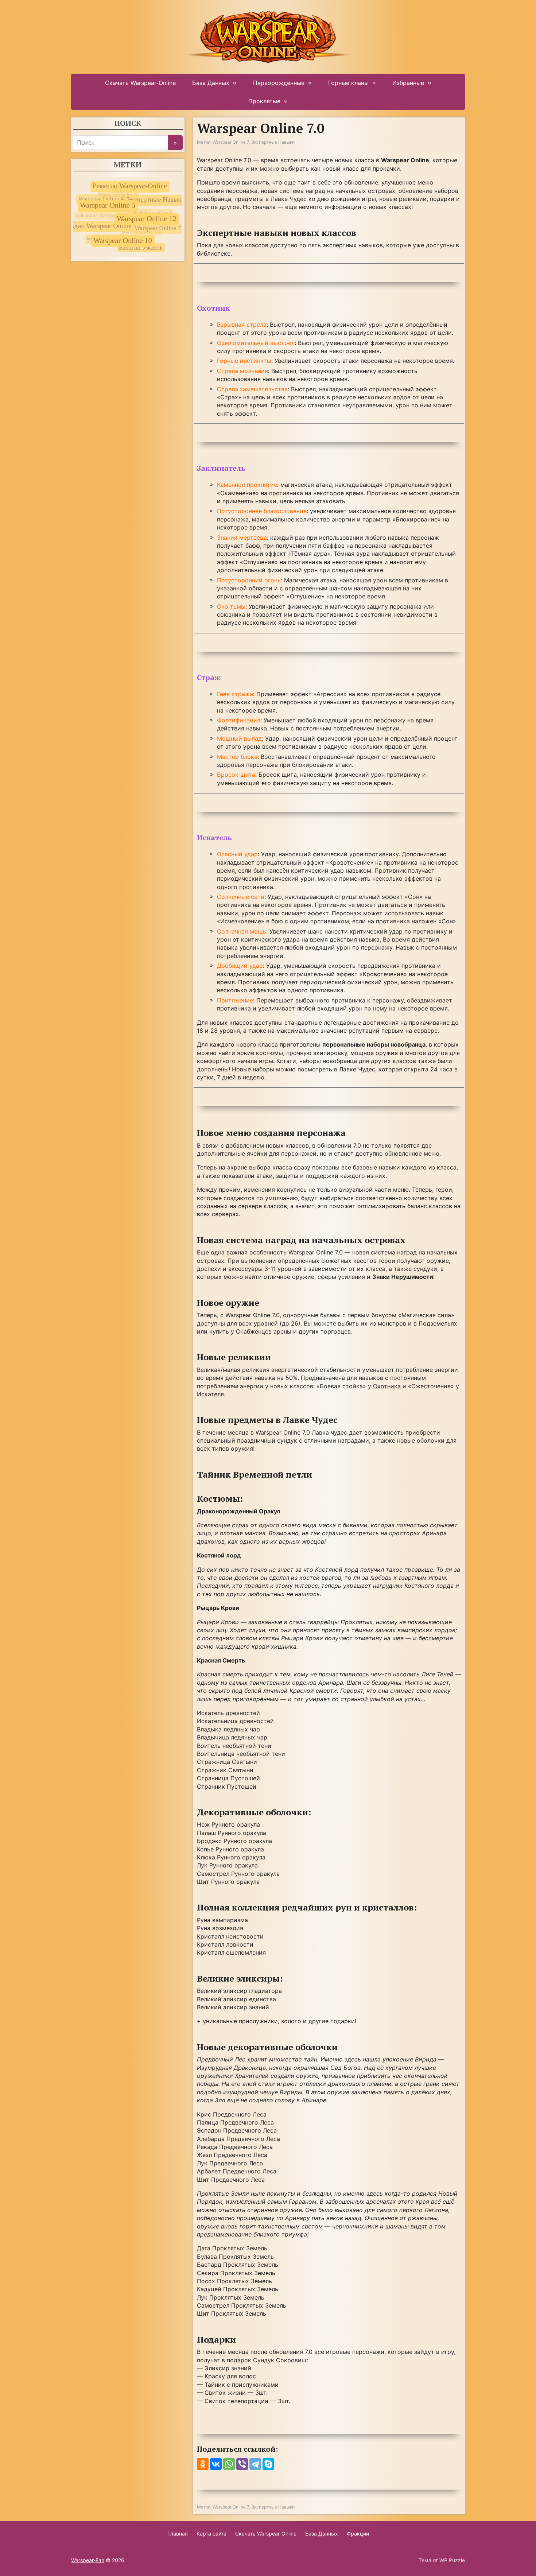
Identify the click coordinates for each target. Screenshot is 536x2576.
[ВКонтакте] (216, 2464)
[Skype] (268, 2464)
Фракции (358, 2534)
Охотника (388, 1386)
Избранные (408, 83)
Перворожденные (279, 83)
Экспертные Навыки (273, 142)
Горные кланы (348, 83)
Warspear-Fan (88, 2560)
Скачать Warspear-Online (140, 83)
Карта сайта (211, 2534)
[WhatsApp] (229, 2464)
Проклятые (264, 101)
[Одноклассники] (203, 2464)
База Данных (211, 83)
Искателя (210, 1394)
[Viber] (242, 2464)
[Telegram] (255, 2464)
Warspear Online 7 (231, 142)
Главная (178, 2534)
